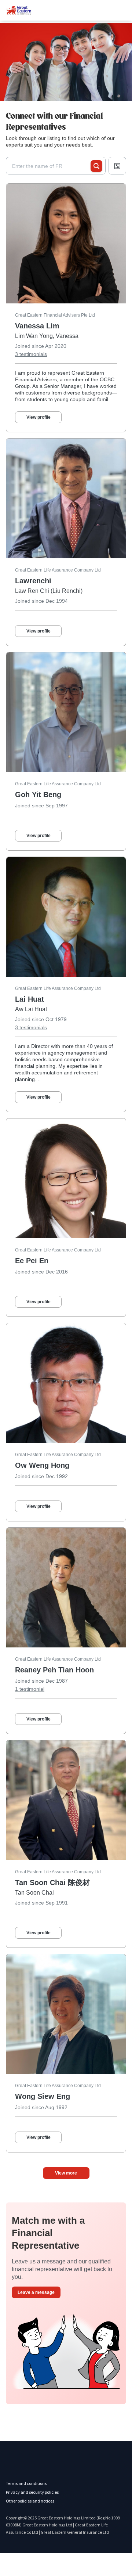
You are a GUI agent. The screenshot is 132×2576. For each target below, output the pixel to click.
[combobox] (51, 166)
